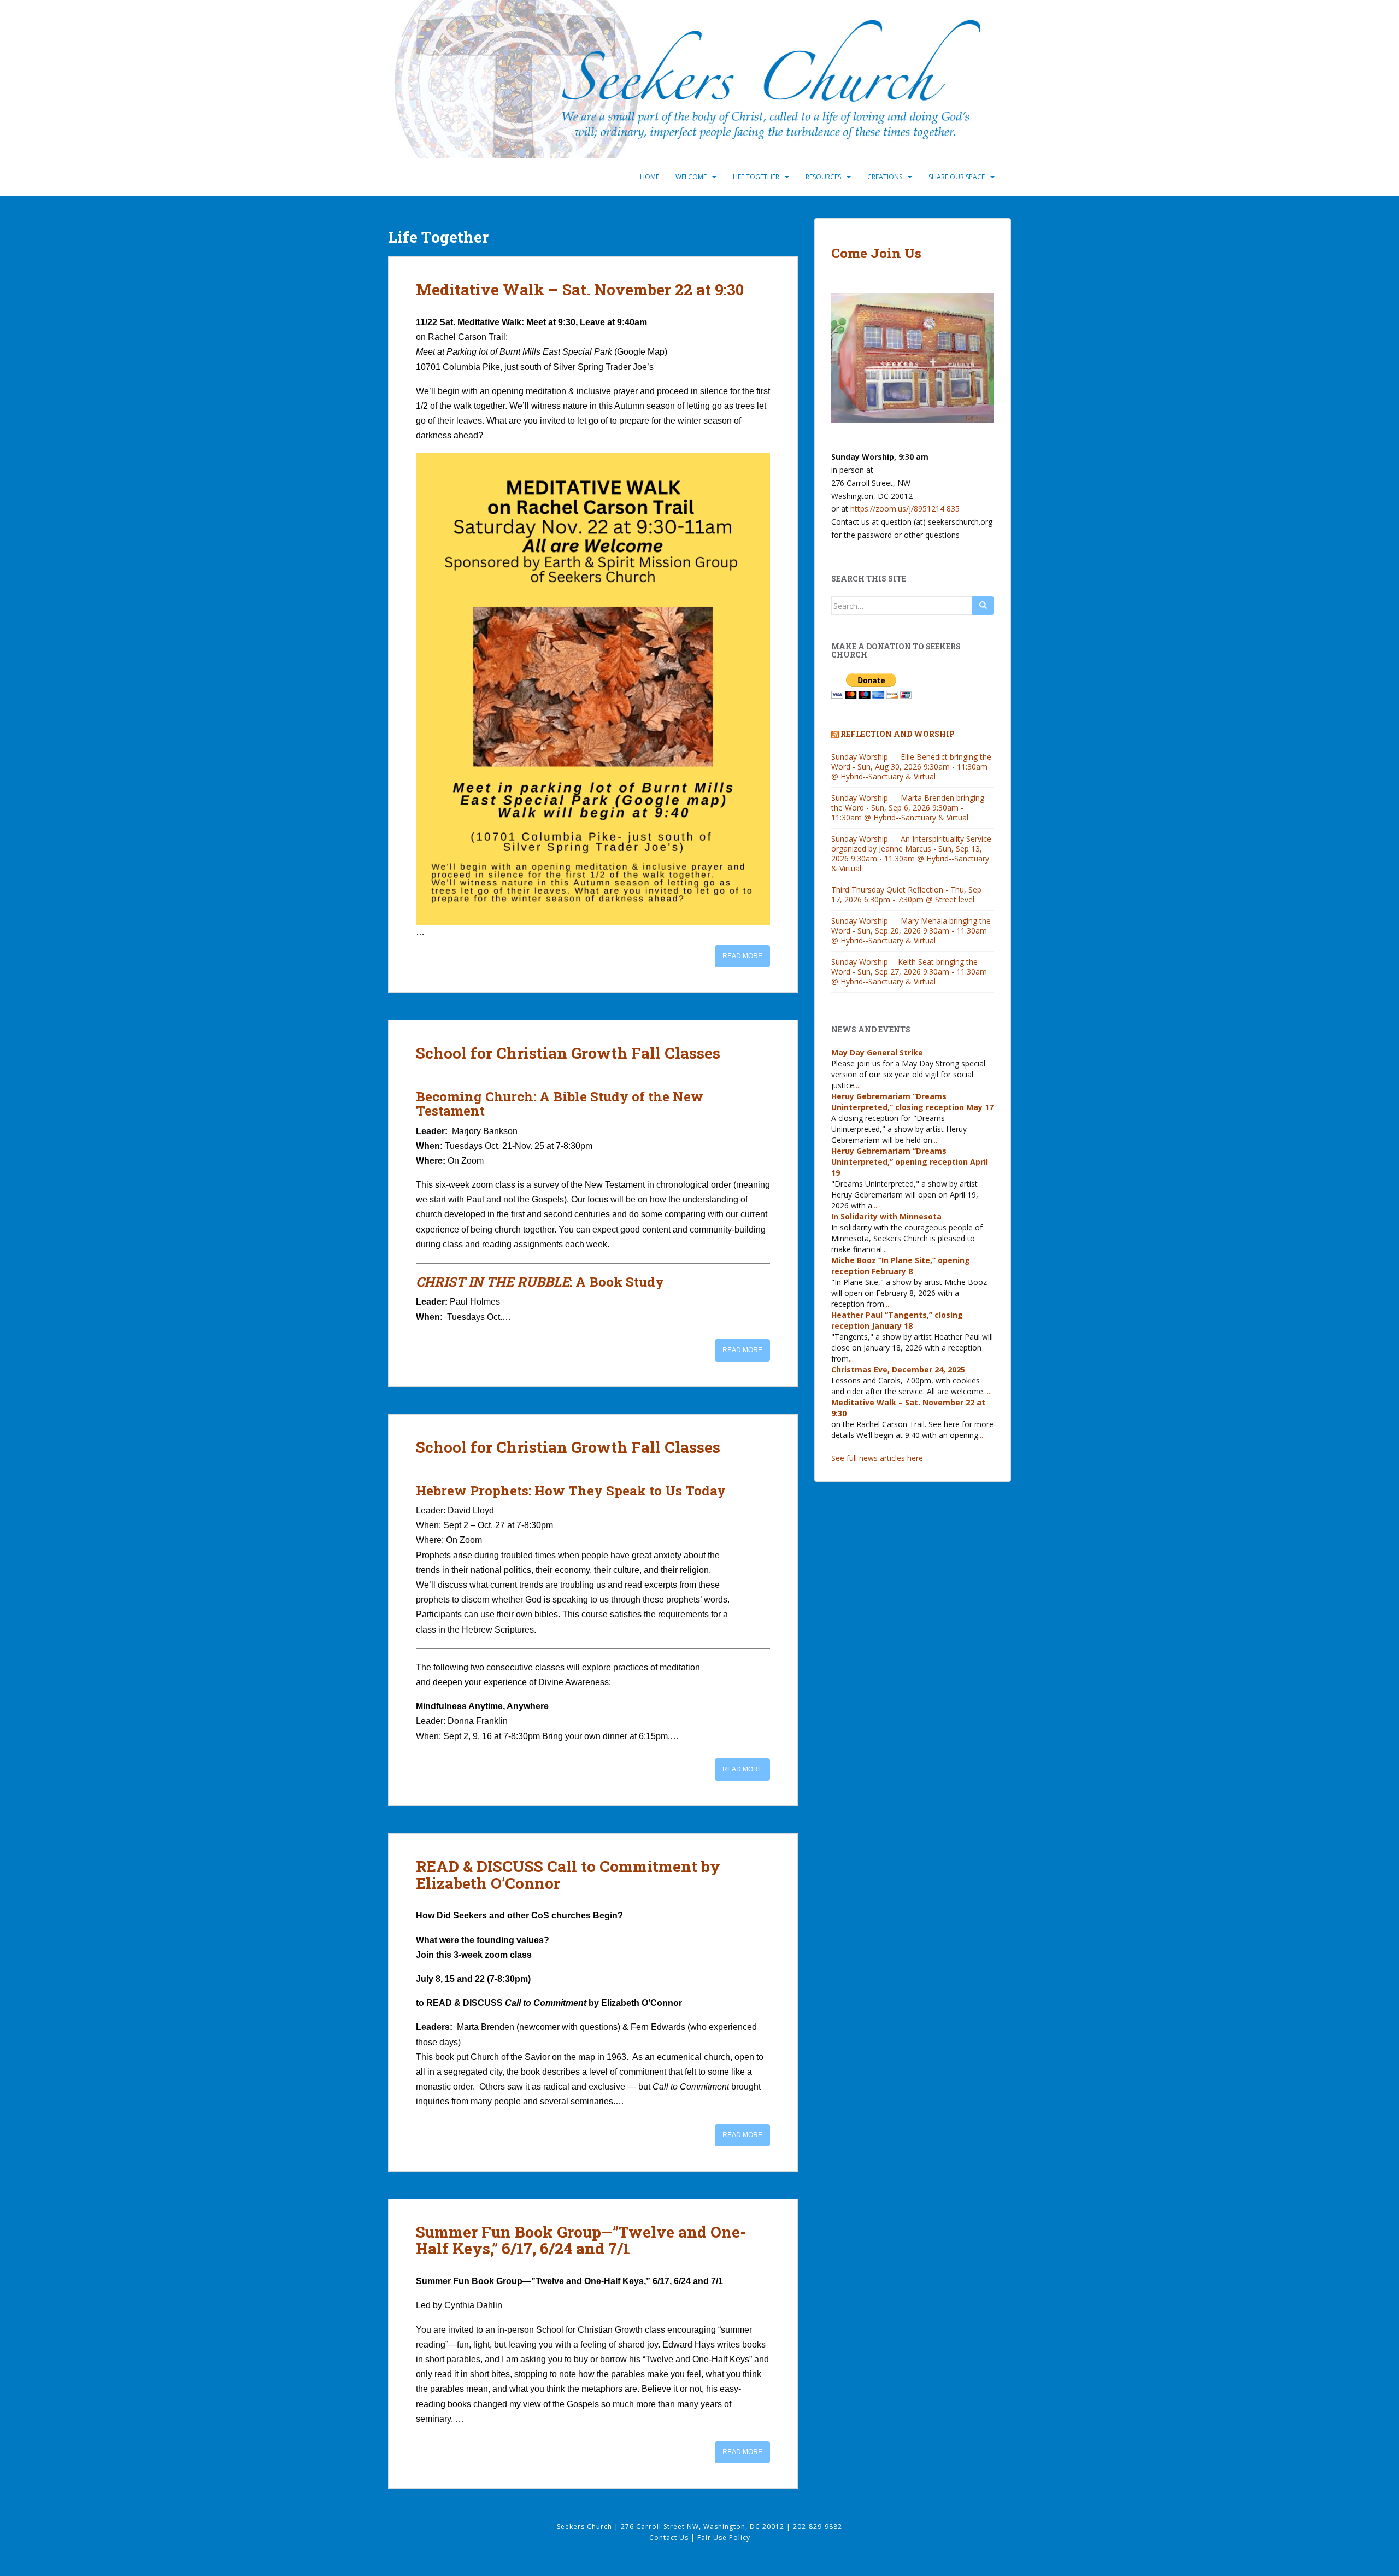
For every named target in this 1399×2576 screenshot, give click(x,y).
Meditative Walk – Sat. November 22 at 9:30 (580, 289)
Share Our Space (957, 177)
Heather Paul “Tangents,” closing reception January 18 (897, 1320)
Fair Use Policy (724, 2537)
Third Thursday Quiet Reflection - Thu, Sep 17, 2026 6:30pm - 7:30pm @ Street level (906, 894)
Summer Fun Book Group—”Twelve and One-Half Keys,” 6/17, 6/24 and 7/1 (581, 2240)
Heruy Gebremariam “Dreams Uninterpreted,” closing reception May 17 (912, 1102)
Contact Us (670, 2537)
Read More (742, 956)
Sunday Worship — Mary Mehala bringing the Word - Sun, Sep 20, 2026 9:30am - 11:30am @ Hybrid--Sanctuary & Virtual (911, 931)
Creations (885, 177)
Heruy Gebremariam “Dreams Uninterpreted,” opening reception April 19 (910, 1162)
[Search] (983, 606)
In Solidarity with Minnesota (886, 1216)
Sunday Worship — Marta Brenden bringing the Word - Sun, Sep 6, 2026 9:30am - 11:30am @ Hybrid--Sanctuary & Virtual (908, 808)
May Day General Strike (877, 1052)
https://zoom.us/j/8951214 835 (905, 509)
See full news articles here (877, 1458)
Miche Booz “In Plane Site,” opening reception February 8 (901, 1266)
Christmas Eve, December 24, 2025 (898, 1369)
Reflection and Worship (898, 734)
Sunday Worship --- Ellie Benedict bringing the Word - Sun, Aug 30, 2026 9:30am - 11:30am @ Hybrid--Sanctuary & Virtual (911, 767)
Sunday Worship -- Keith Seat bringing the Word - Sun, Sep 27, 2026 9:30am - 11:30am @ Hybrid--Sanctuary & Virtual (909, 972)
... (858, 1085)
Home (649, 177)
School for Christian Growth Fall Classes (568, 1053)
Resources (823, 177)
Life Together (756, 177)
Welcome (691, 177)
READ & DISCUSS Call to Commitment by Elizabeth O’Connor (568, 1875)
